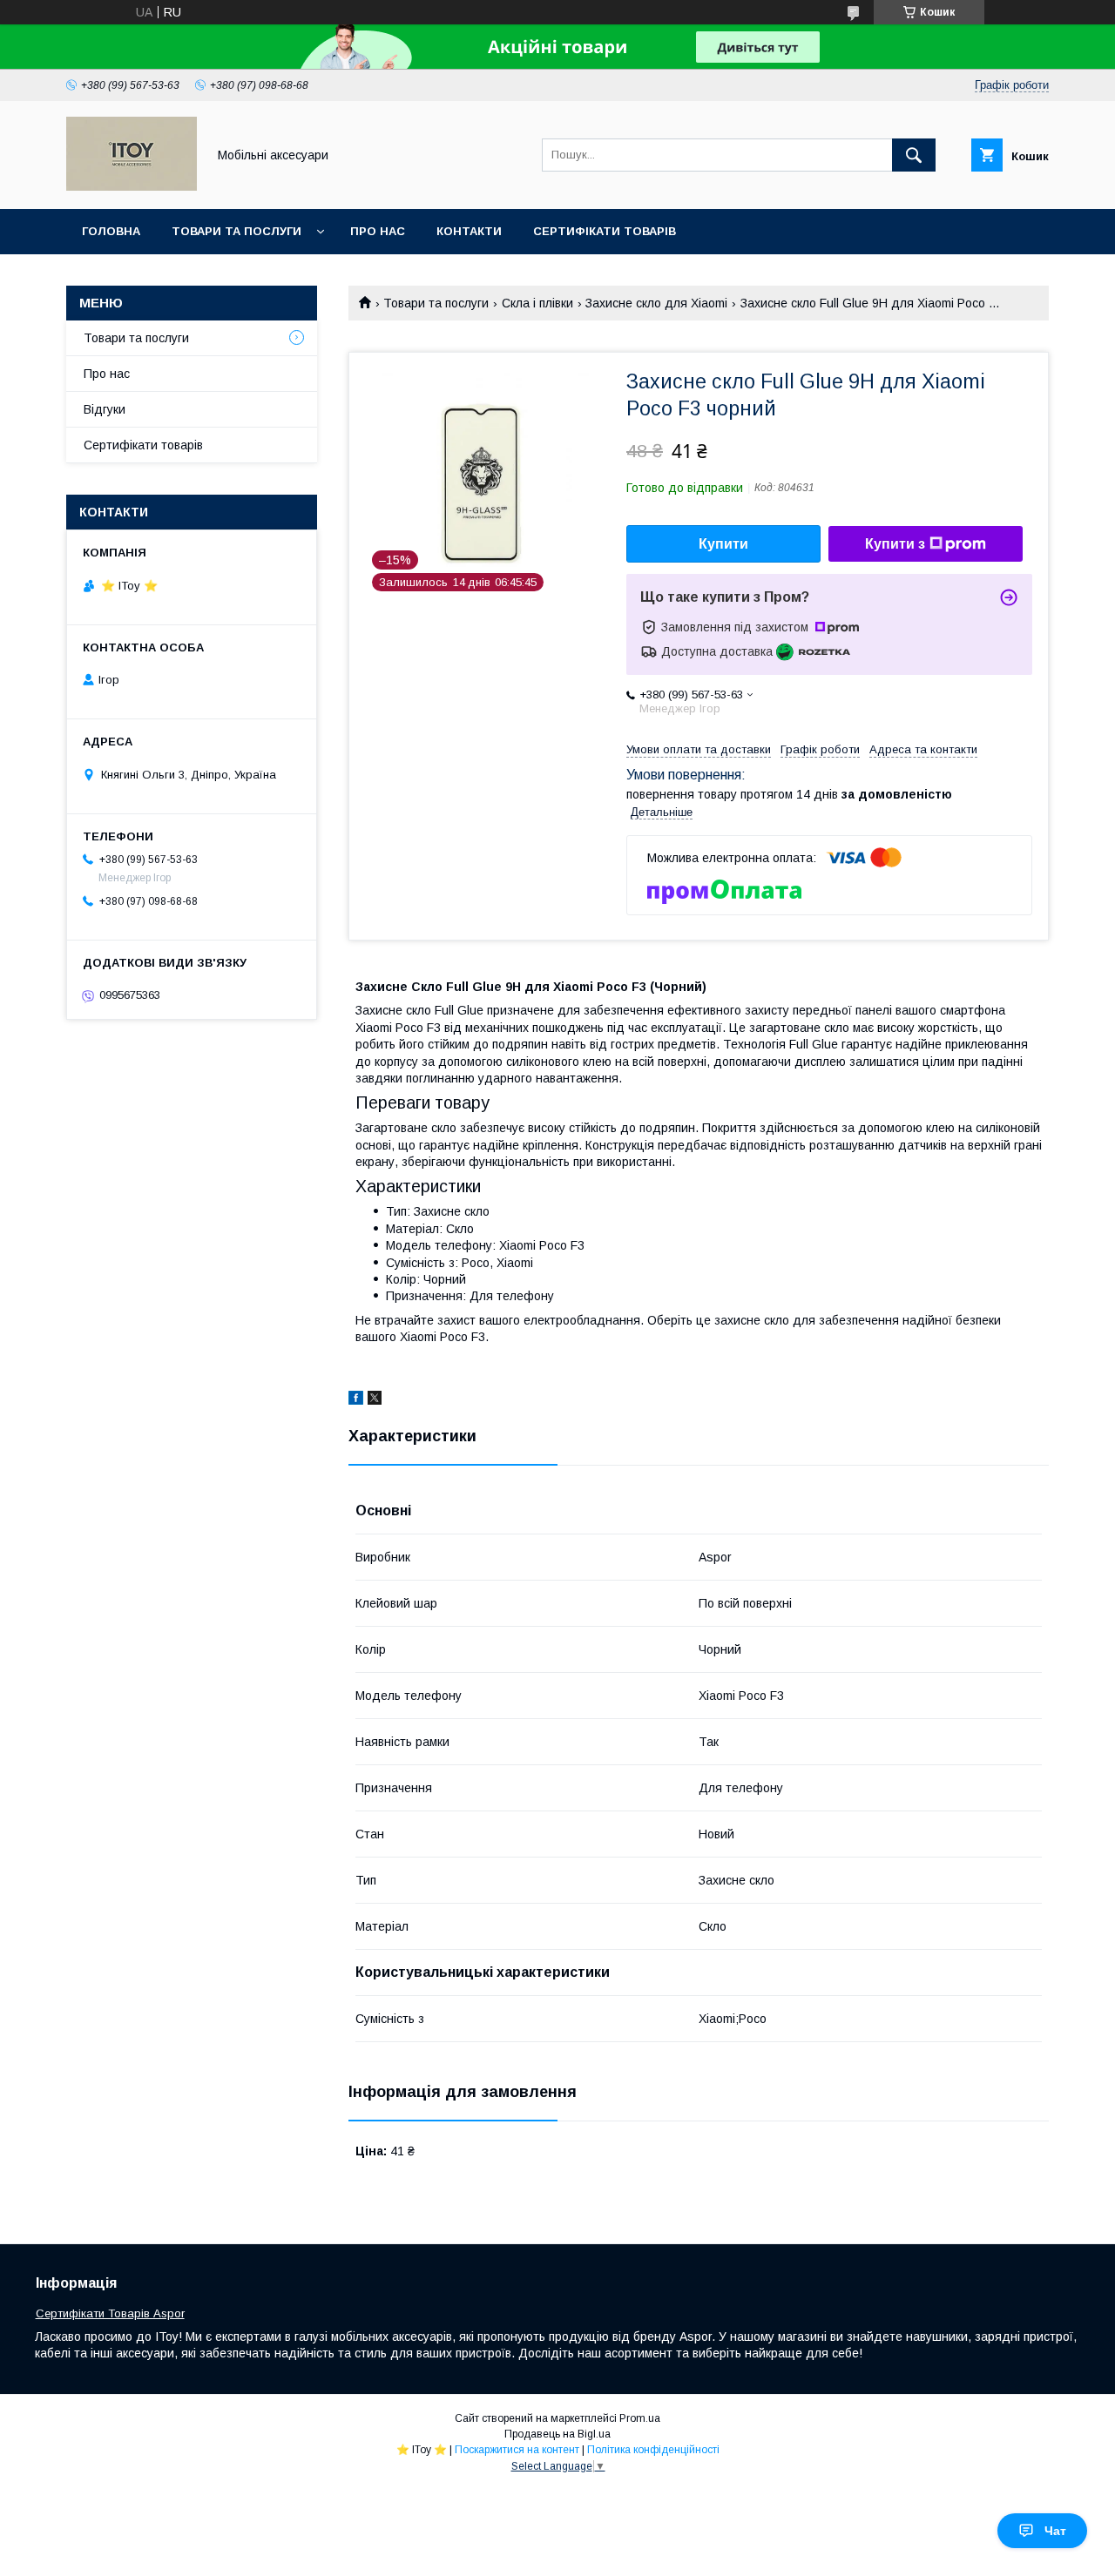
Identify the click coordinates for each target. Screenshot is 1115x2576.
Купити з (895, 544)
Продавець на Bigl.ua (557, 2434)
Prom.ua (640, 2418)
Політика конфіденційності (653, 2450)
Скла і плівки (537, 303)
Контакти (469, 231)
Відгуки (105, 409)
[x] (375, 1400)
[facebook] (356, 1400)
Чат (1055, 2531)
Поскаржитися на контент (517, 2450)
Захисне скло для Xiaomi (656, 303)
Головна (111, 231)
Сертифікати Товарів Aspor (110, 2313)
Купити (723, 544)
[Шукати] (914, 155)
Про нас (378, 231)
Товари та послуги (237, 231)
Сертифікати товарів (605, 231)
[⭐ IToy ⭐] (132, 186)
